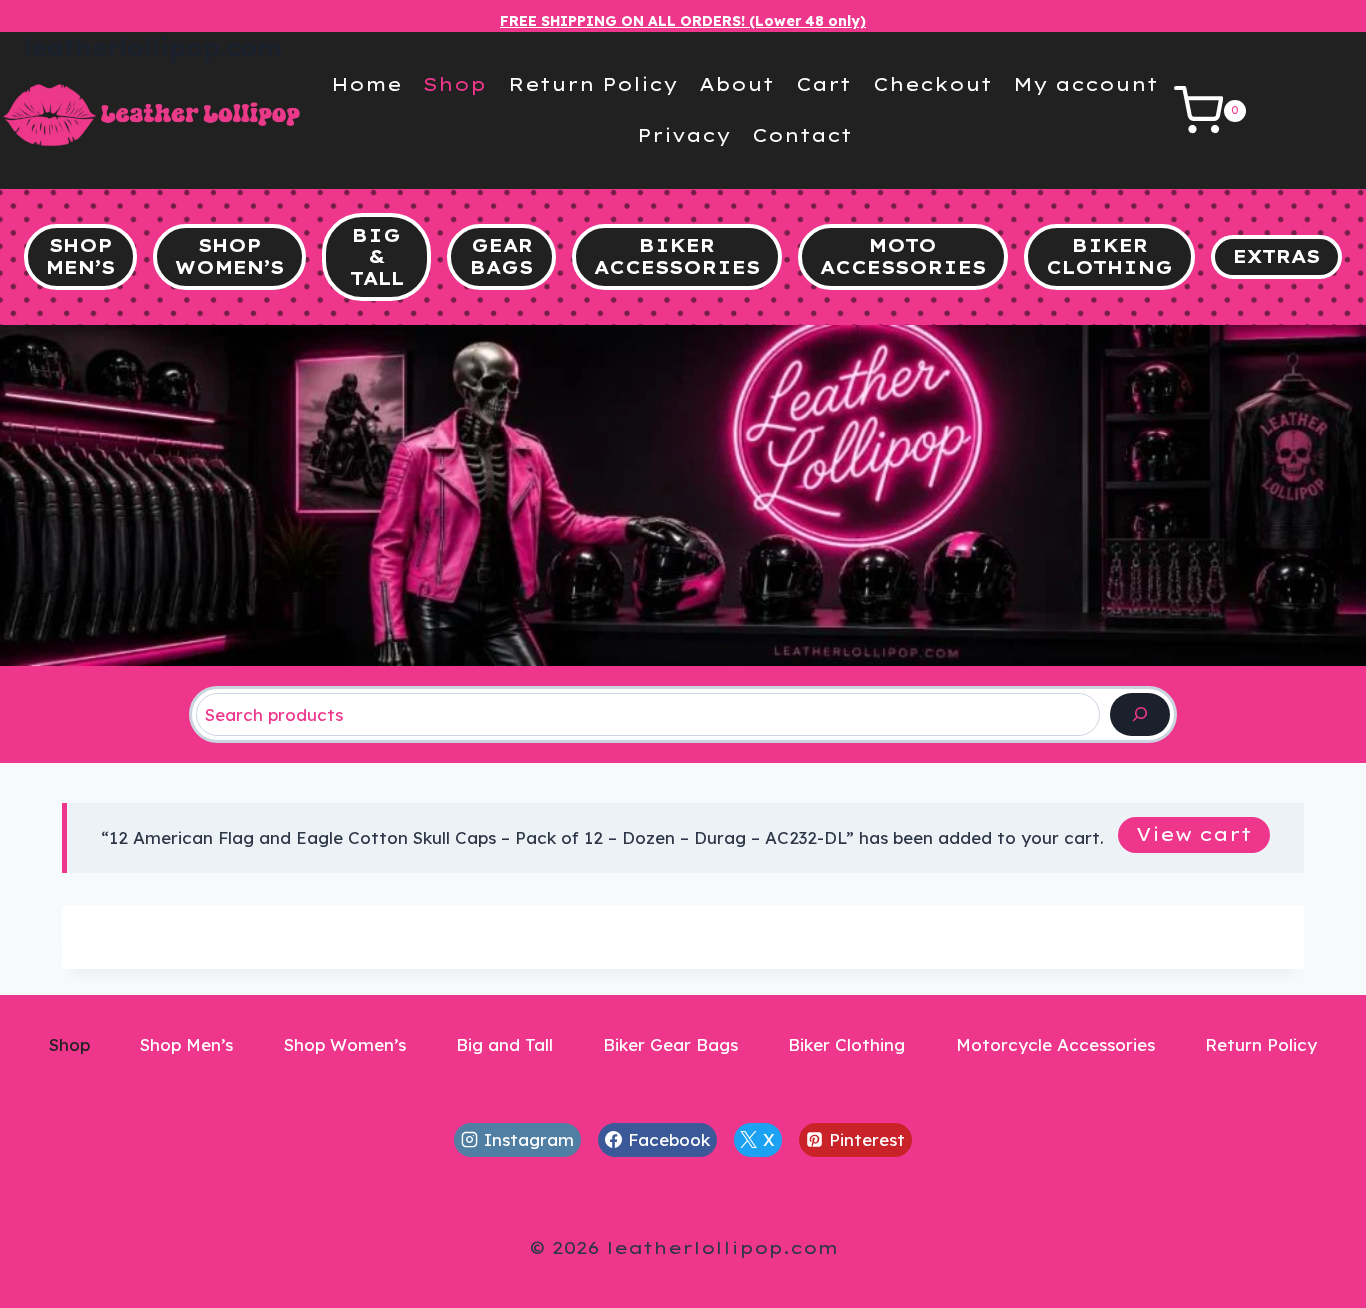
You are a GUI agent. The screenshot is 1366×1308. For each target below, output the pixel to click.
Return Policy (593, 84)
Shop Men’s (186, 1044)
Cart (823, 84)
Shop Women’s (345, 1044)
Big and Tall (504, 1044)
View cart (1194, 834)
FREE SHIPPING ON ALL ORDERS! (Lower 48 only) (683, 21)
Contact (802, 135)
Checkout (932, 84)
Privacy (684, 135)
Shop (454, 84)
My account (1085, 84)
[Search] (1140, 714)
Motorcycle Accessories (1055, 1044)
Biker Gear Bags (670, 1044)
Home (366, 84)
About (736, 84)
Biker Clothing (846, 1044)
